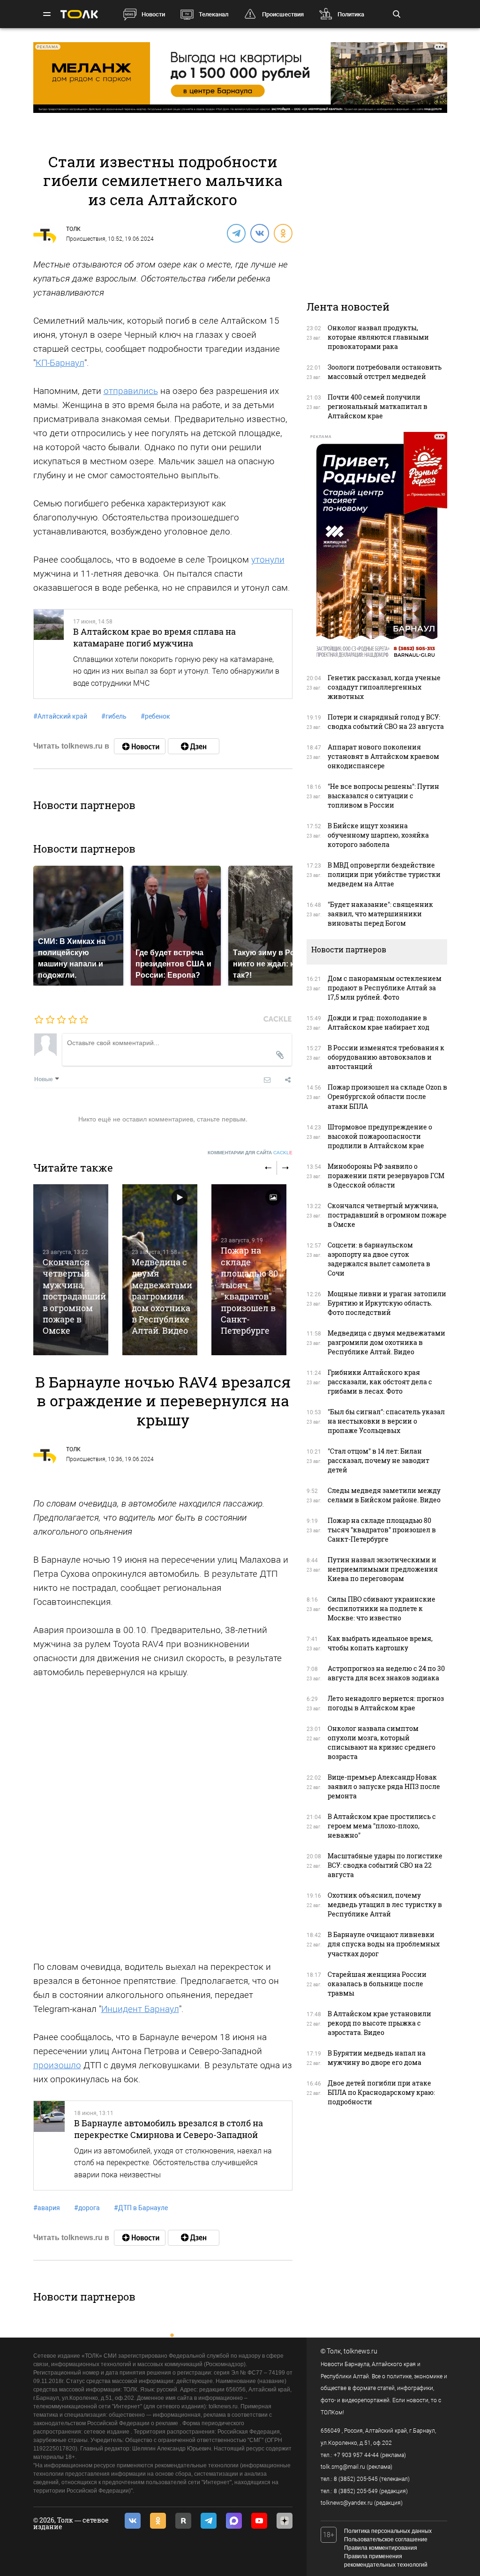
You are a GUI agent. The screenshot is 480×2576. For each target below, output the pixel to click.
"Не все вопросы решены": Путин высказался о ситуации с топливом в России (383, 796)
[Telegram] (236, 233)
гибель (114, 716)
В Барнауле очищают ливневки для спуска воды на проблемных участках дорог (384, 1944)
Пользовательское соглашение (386, 2539)
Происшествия (283, 14)
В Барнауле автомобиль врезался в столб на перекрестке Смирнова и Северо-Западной (169, 2129)
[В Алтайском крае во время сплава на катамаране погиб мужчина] (49, 654)
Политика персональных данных (388, 2531)
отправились (131, 391)
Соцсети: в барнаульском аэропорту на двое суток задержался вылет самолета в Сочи (379, 1259)
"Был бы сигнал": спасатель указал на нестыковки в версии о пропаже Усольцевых (386, 1421)
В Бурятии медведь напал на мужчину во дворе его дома (377, 2058)
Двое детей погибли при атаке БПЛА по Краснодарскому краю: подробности (381, 2092)
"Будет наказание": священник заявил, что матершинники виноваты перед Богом (380, 914)
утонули (268, 560)
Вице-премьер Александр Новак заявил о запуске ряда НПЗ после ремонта (384, 1786)
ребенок (155, 716)
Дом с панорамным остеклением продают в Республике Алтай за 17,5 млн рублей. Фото (385, 988)
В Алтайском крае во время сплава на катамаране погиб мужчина (154, 637)
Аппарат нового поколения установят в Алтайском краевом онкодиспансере (383, 756)
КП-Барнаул (60, 363)
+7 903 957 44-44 (356, 2455)
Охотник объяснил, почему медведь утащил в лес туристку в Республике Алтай (385, 1904)
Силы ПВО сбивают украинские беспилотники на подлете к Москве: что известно (382, 1608)
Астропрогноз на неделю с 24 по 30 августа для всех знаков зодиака (386, 1673)
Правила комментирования (381, 2548)
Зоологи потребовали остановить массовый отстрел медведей (385, 372)
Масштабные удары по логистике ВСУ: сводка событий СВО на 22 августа (385, 1865)
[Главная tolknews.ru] (79, 14)
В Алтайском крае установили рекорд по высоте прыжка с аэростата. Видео (379, 2023)
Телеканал (214, 14)
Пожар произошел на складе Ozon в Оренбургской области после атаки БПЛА (387, 1096)
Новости (153, 14)
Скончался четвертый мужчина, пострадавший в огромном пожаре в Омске (74, 1296)
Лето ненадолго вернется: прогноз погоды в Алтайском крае (386, 1703)
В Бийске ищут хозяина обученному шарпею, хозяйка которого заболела (378, 835)
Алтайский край (60, 716)
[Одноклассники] (283, 233)
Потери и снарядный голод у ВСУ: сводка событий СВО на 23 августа (386, 722)
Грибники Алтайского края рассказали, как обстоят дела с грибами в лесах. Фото (380, 1382)
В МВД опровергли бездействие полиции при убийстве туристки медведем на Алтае (384, 874)
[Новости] (140, 746)
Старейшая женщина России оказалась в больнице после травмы (377, 1984)
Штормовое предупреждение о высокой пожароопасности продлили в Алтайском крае (380, 1136)
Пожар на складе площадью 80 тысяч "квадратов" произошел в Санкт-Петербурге (249, 1290)
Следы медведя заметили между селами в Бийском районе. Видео (384, 1495)
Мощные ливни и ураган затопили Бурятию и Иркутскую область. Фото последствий (387, 1303)
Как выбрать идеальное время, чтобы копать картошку (380, 1643)
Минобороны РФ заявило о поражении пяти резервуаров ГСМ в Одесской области (386, 1176)
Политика (351, 14)
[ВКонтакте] (259, 233)
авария (47, 2208)
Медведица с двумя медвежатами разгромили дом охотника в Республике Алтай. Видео (162, 1296)
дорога (87, 2208)
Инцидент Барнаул (140, 2009)
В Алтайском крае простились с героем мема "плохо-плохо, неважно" (382, 1826)
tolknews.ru (360, 2351)
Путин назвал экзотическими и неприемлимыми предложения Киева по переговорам (383, 1569)
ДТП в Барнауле (141, 2208)
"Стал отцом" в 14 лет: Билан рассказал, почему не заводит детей (379, 1460)
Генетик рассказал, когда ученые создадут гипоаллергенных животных (384, 687)
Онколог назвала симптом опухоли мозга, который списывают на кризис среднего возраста (382, 1742)
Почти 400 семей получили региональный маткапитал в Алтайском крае (378, 406)
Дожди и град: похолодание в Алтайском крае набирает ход (379, 1022)
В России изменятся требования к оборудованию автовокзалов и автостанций (386, 1057)
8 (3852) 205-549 (356, 2491)
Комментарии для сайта (250, 1153)
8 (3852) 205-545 (356, 2479)
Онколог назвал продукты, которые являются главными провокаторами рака (378, 337)
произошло (57, 2065)
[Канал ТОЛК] (194, 746)
